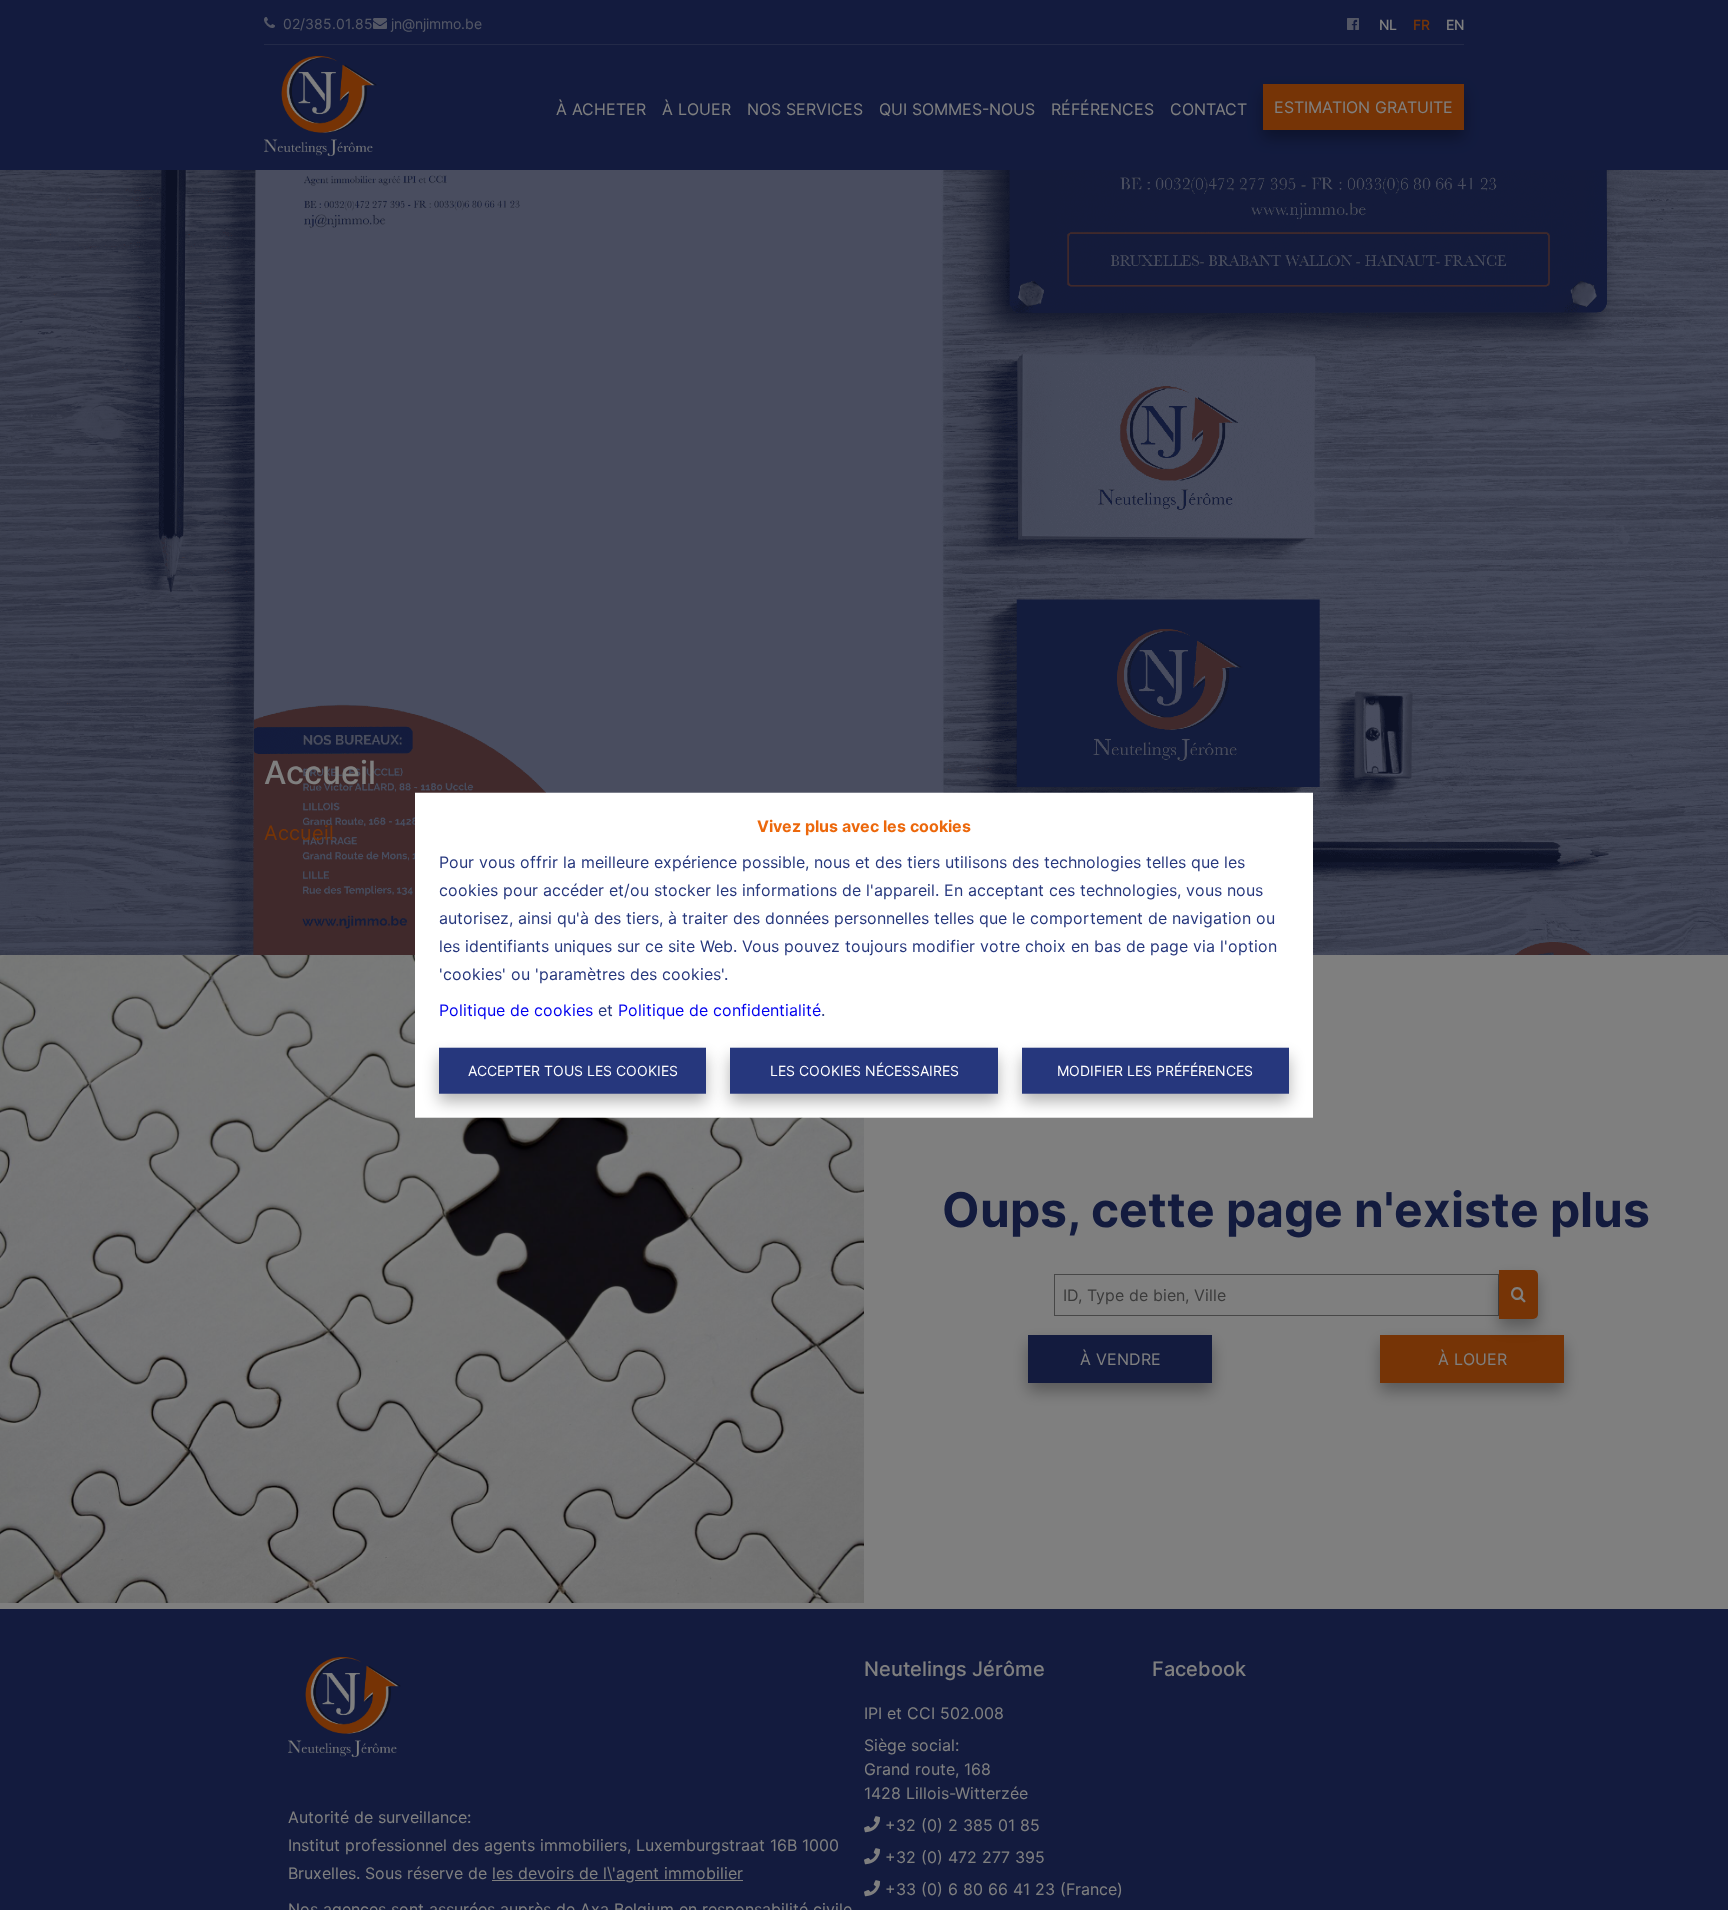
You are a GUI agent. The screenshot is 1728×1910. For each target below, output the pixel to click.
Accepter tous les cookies (573, 1070)
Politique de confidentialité (719, 1010)
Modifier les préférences (1155, 1070)
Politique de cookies (516, 1010)
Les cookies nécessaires (864, 1070)
